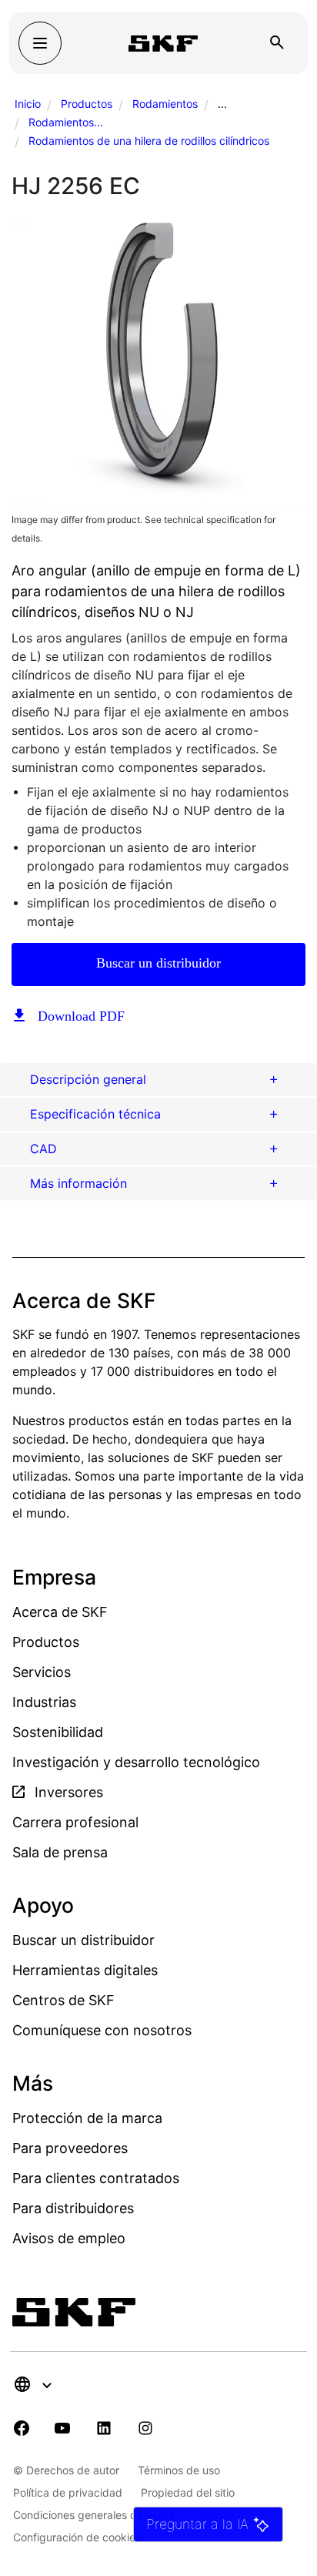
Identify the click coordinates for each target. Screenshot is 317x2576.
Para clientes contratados (96, 2178)
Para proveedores (70, 2148)
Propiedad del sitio (188, 2492)
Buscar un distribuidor (158, 963)
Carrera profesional (75, 1822)
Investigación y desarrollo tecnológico (136, 1762)
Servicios (42, 1672)
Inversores (67, 1792)
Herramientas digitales (85, 1970)
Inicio (28, 104)
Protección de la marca (87, 2118)
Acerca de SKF (60, 1612)
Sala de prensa (60, 1852)
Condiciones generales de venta (94, 2515)
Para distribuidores (73, 2208)
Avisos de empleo (69, 2238)
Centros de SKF (63, 2000)
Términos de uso (179, 2470)
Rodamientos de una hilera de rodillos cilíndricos (149, 141)
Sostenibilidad (58, 1732)
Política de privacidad (68, 2492)
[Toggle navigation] (40, 43)
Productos (87, 104)
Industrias (44, 1702)
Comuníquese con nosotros (102, 2030)
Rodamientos (165, 104)
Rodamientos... (66, 122)
